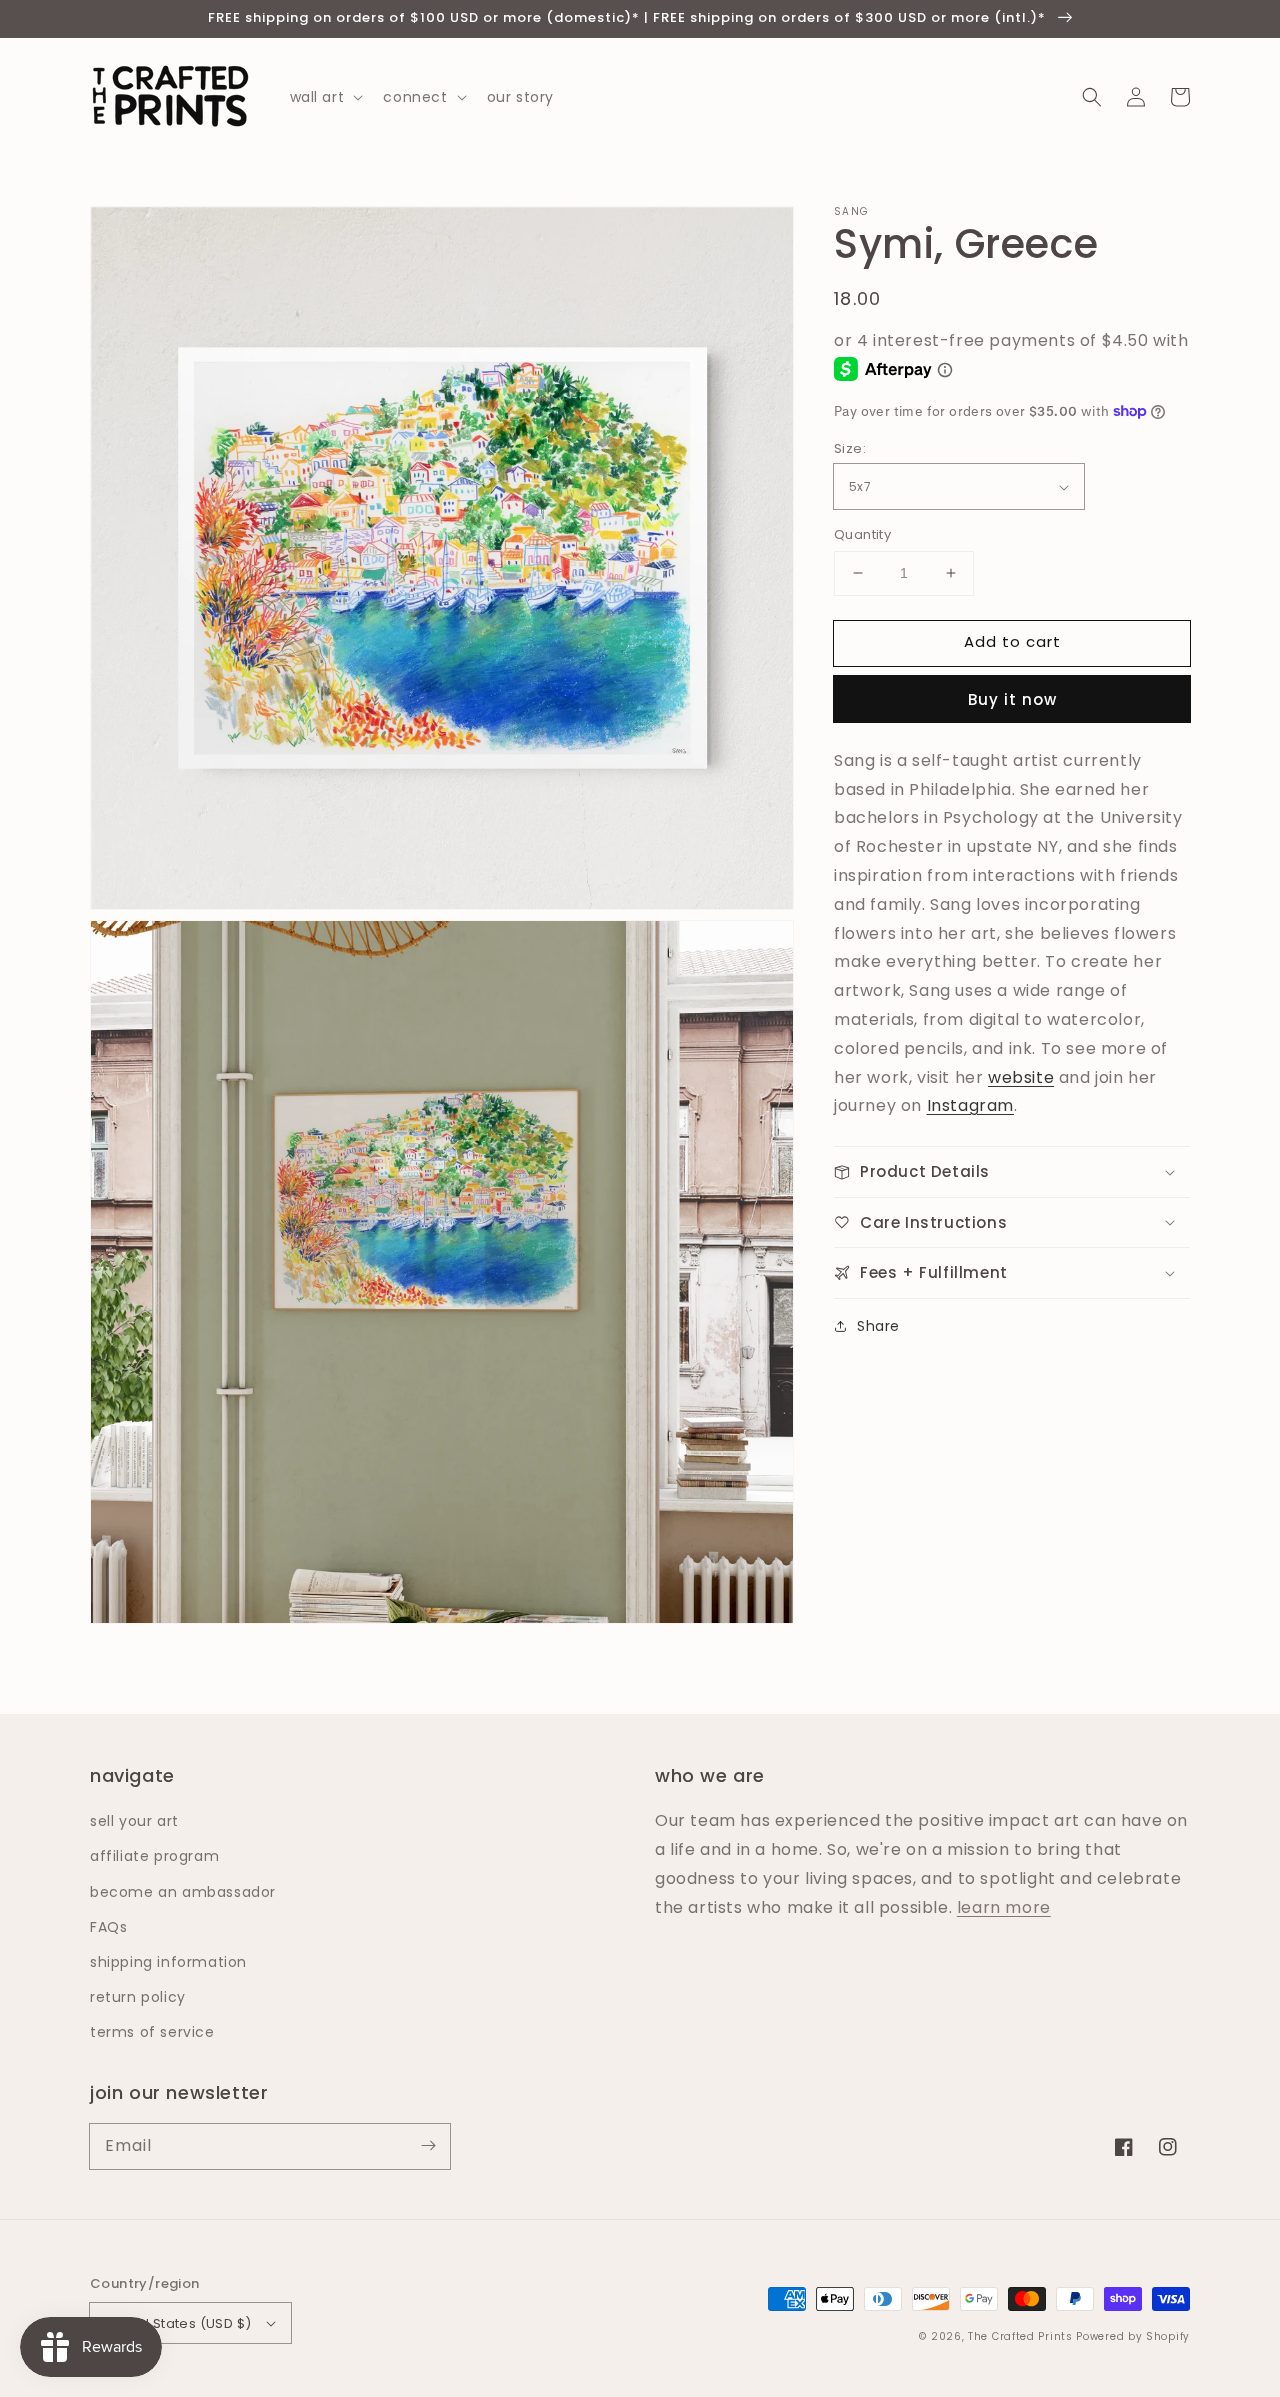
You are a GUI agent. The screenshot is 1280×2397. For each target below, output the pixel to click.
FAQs (108, 1927)
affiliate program (154, 1856)
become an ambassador (183, 1892)
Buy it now (1012, 699)
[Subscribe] (428, 2146)
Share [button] (878, 1326)
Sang (851, 212)
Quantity (862, 534)
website (1021, 1076)
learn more (1004, 1907)
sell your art (134, 1821)
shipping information (168, 1962)
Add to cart (1012, 641)
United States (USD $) (178, 2323)
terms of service (152, 2032)
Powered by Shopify (1133, 2336)
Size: (850, 448)
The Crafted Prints (1020, 2336)
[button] (1092, 97)
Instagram (970, 1105)
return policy (138, 1997)
